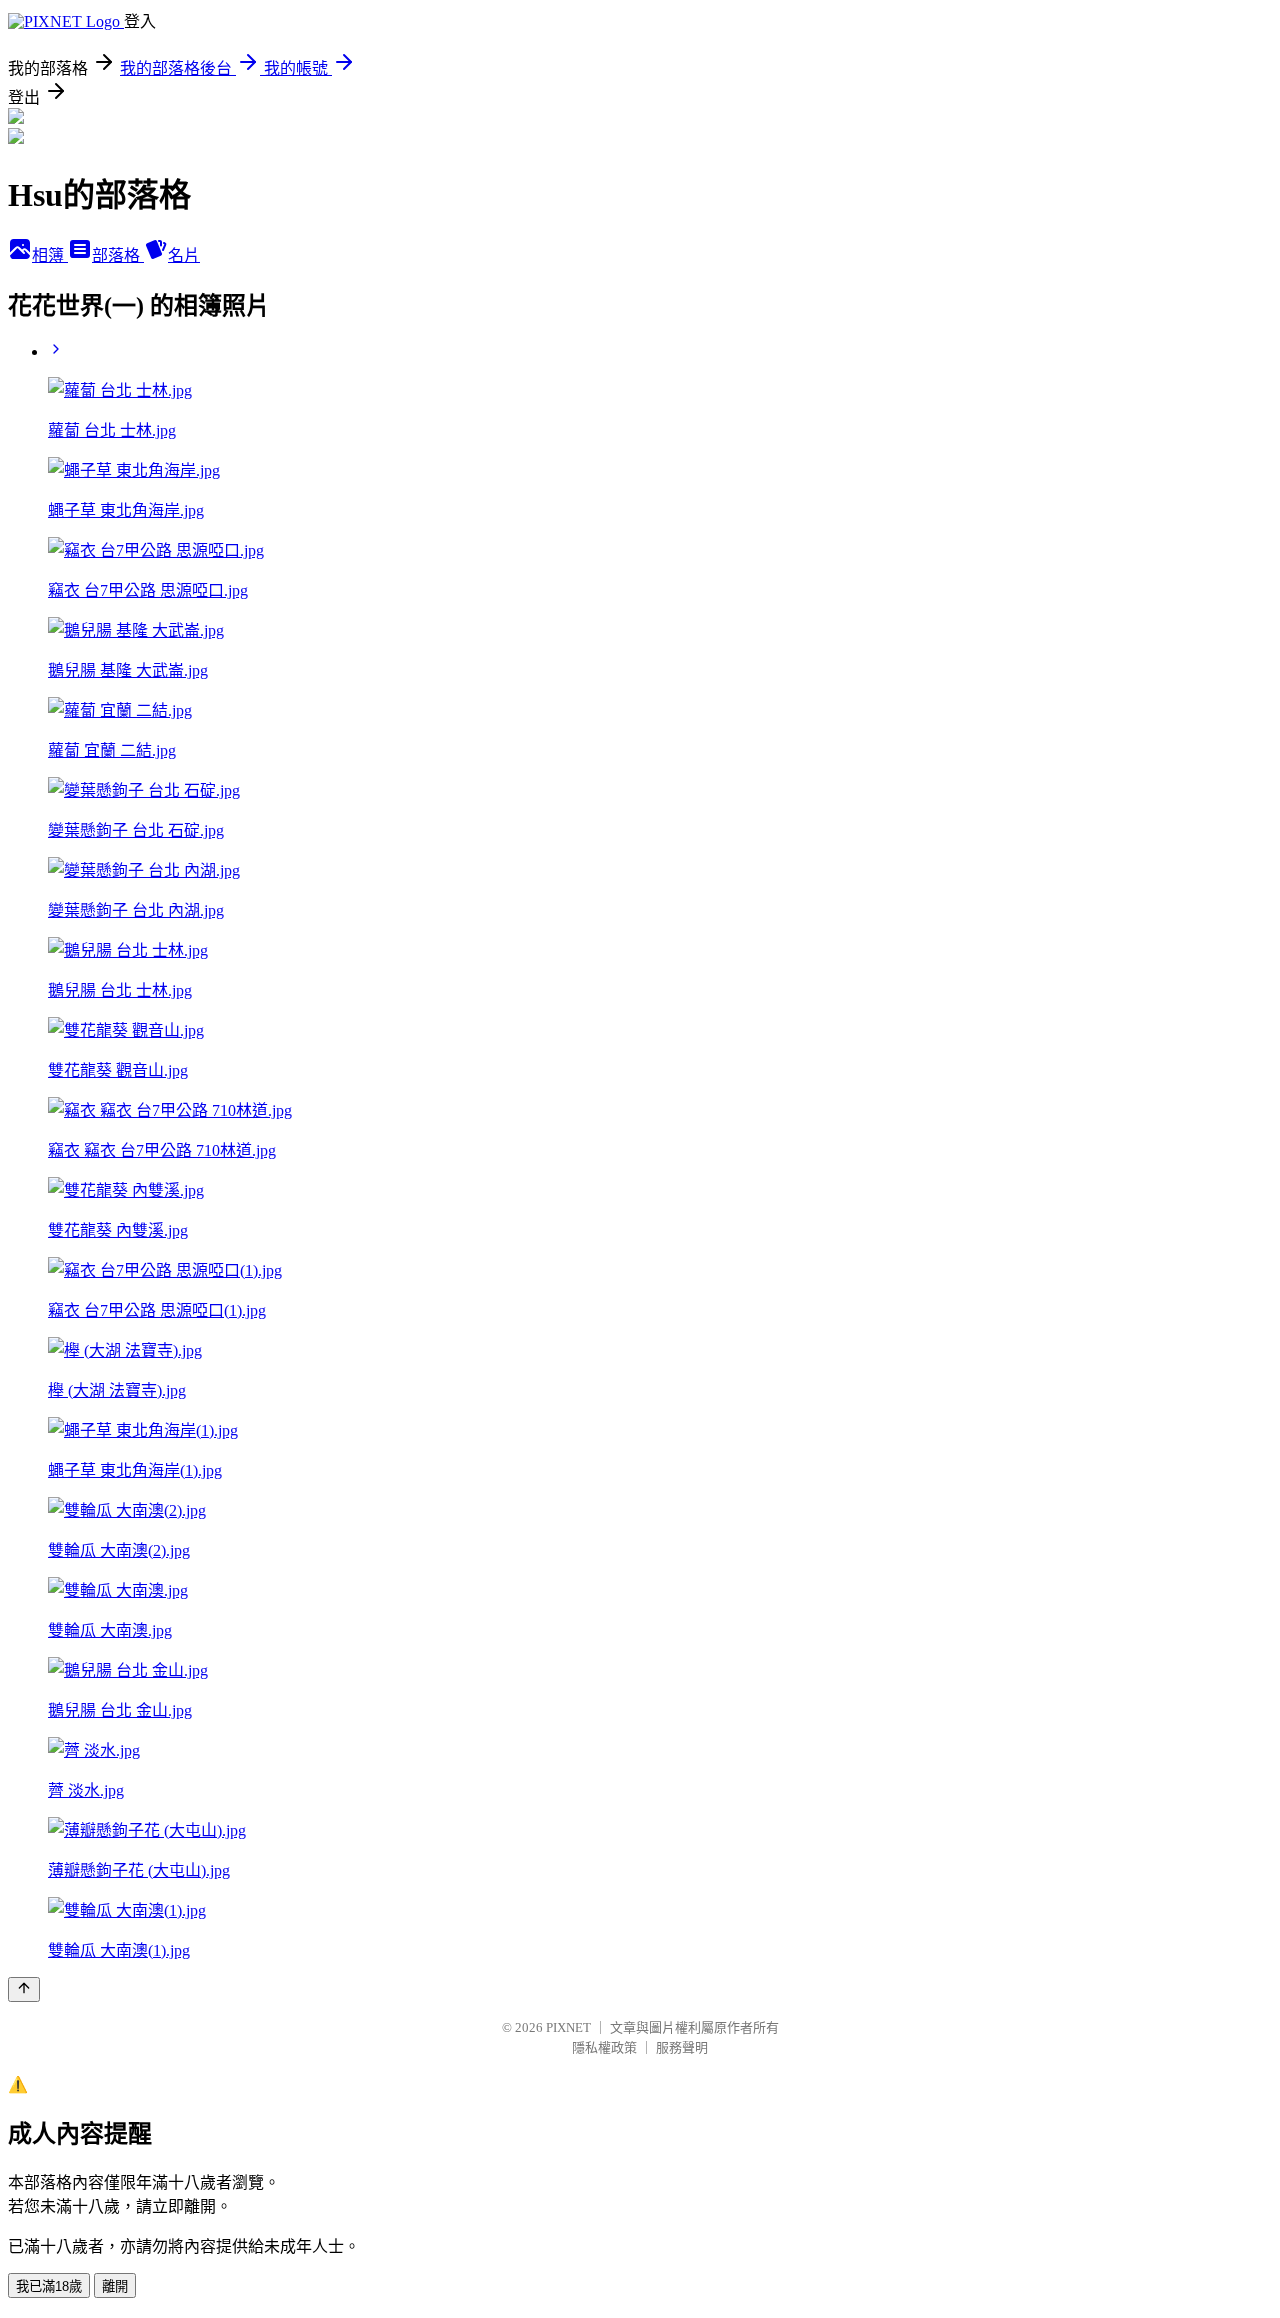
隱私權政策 (604, 2047)
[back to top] (24, 1989)
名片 (184, 255)
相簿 (50, 255)
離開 (115, 2286)
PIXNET (568, 2027)
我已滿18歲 (49, 2286)
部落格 (118, 255)
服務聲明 (682, 2047)
